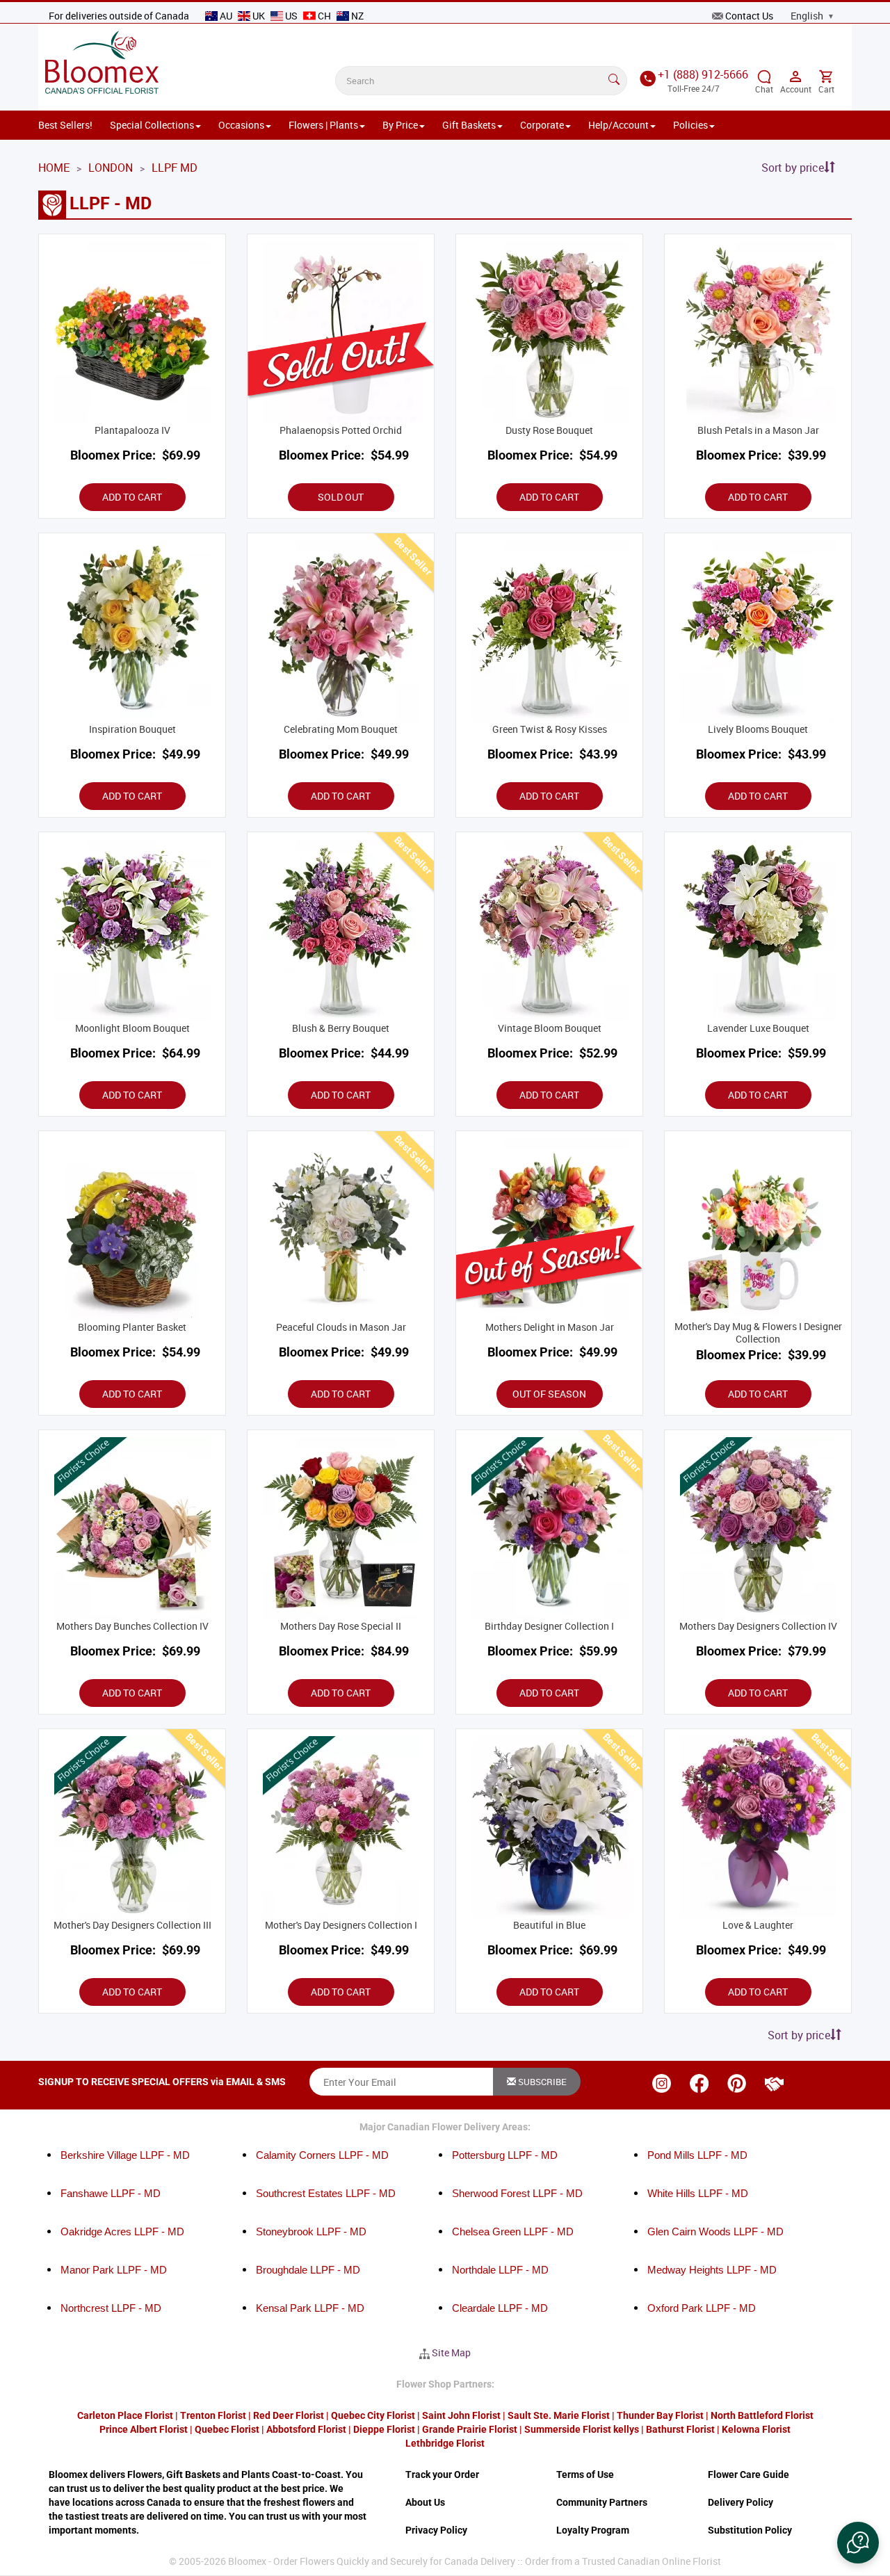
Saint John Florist (461, 2415)
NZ (356, 16)
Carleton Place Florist (125, 2415)
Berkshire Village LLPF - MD (125, 2155)
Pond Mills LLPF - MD (697, 2155)
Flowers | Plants (323, 125)
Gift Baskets (469, 125)
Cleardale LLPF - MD (500, 2308)
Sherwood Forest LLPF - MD (517, 2193)
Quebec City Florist (373, 2415)
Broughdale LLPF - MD (308, 2270)
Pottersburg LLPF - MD (505, 2155)
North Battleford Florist (762, 2415)
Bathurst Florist (680, 2429)
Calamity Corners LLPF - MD (322, 2155)
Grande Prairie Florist (470, 2429)
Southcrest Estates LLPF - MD (326, 2193)
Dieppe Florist (384, 2429)
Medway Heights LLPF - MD (712, 2270)
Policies (690, 125)
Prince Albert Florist (144, 2429)
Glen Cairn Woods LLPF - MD (715, 2231)
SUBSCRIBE (541, 2082)
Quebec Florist (227, 2429)
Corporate (542, 125)
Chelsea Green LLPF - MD (513, 2231)
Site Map (451, 2352)
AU (226, 16)
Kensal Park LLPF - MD (310, 2308)
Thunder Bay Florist (660, 2415)
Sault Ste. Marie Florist (559, 2415)
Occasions (241, 125)
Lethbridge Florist (445, 2443)
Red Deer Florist (289, 2415)
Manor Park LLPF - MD (114, 2270)
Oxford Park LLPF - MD (702, 2308)
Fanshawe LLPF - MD (111, 2193)
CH (324, 16)
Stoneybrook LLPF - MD (311, 2231)
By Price (400, 125)
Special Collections (152, 125)
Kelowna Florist (756, 2429)
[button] (858, 2543)
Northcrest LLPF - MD (111, 2308)
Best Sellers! (65, 125)
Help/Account (618, 125)
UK (259, 16)
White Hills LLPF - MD (698, 2193)
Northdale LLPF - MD (500, 2270)
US (291, 16)
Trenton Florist (213, 2415)
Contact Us (749, 16)
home (54, 168)
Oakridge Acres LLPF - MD (122, 2231)
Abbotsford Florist (306, 2429)
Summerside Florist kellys (582, 2429)
